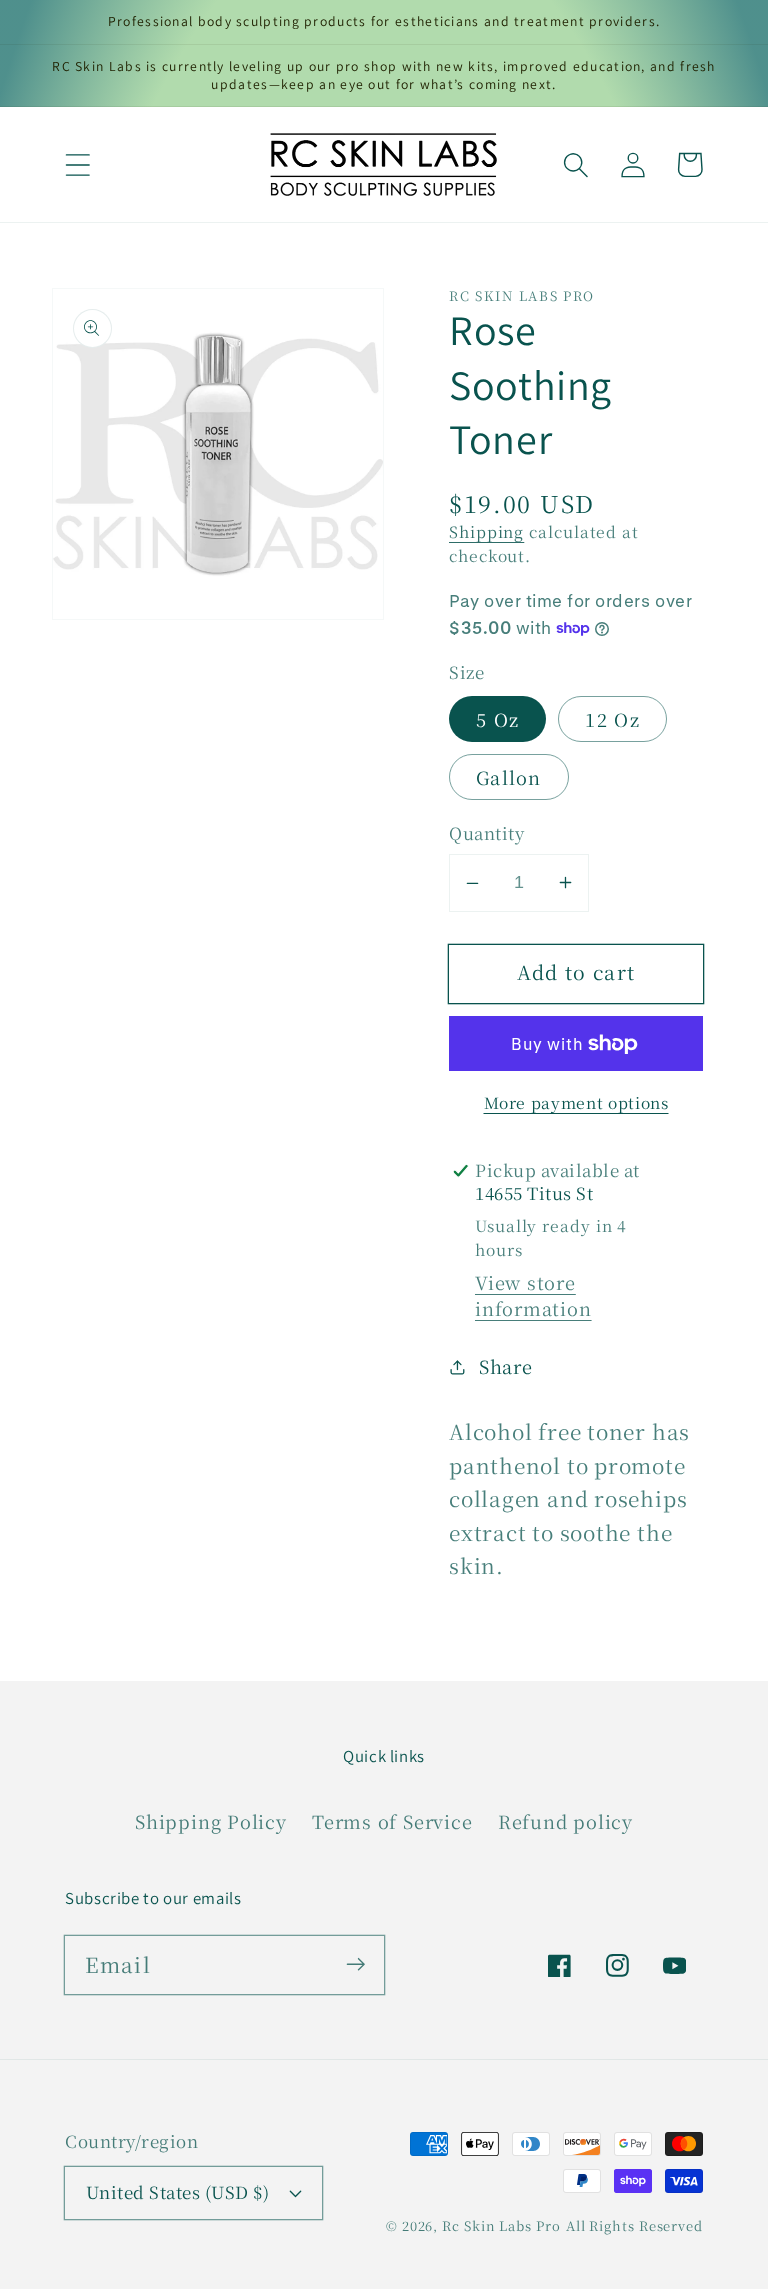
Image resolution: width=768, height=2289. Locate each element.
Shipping (486, 531)
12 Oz (612, 719)
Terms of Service (392, 1821)
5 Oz (497, 719)
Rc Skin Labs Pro (501, 2225)
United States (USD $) (178, 2192)
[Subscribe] (355, 1964)
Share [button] (506, 1366)
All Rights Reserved (634, 2225)
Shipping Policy (211, 1821)
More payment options (576, 1102)
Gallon (509, 777)
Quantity (486, 833)
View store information (533, 1295)
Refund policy (565, 1821)
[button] (77, 164)
